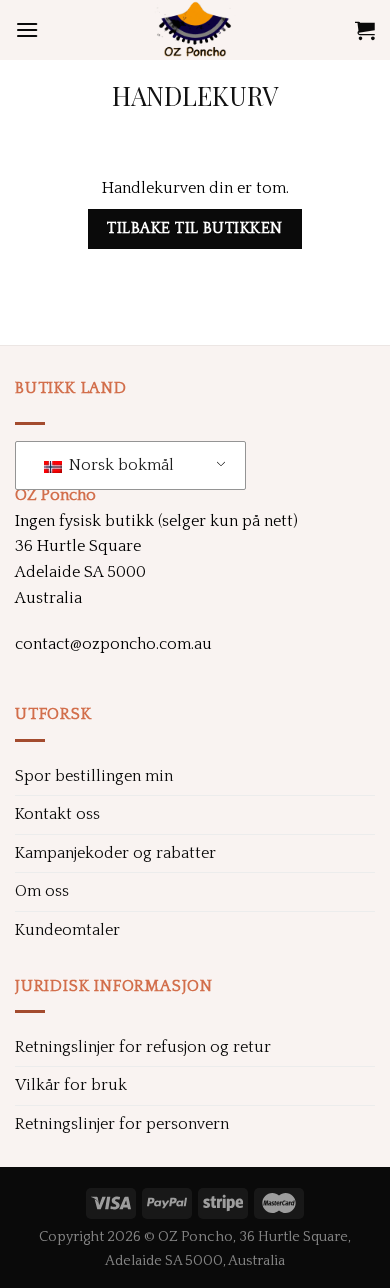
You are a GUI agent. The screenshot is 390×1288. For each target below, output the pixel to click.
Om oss (42, 891)
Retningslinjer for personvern (122, 1124)
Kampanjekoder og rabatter (115, 853)
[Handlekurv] (365, 30)
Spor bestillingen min (94, 776)
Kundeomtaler (67, 930)
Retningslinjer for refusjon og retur (143, 1047)
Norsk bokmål (119, 465)
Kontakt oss (57, 814)
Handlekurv (195, 95)
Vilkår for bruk (71, 1085)
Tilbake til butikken (194, 228)
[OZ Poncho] (195, 30)
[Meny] (27, 29)
